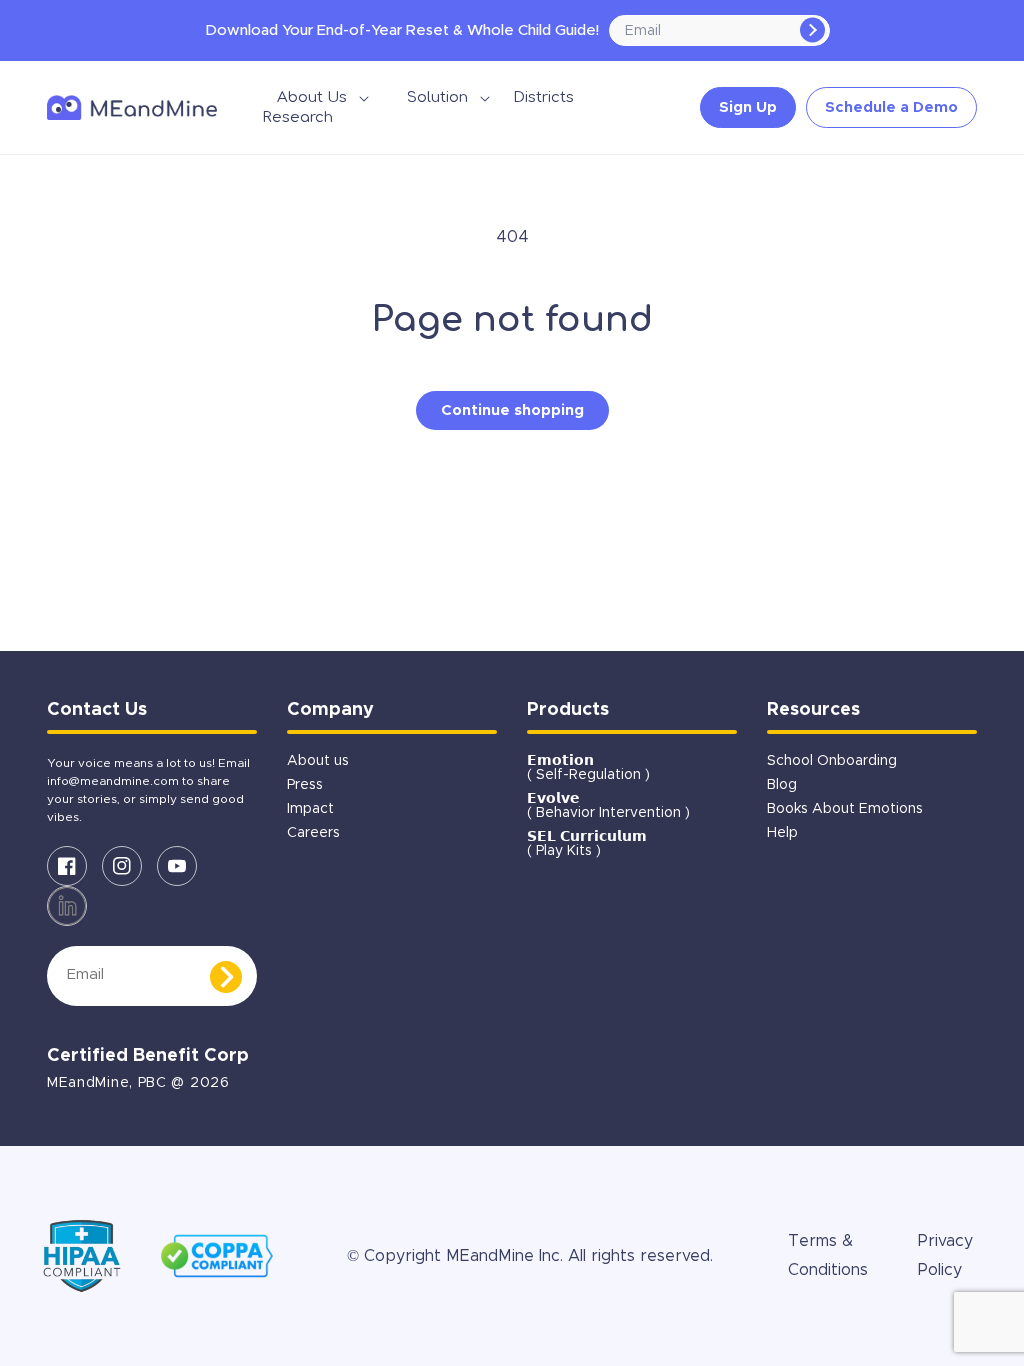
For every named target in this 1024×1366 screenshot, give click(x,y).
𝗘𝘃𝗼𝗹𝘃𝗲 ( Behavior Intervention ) (608, 806)
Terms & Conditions (828, 1255)
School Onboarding (832, 761)
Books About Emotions (845, 809)
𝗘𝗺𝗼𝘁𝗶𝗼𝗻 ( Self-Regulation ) (588, 768)
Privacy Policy (945, 1255)
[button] (312, 98)
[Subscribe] (812, 30)
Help (782, 833)
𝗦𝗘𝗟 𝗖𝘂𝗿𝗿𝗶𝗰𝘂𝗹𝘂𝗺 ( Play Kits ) (587, 844)
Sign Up (748, 107)
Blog (782, 785)
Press (305, 785)
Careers (313, 833)
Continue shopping (512, 410)
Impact (310, 809)
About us (318, 761)
